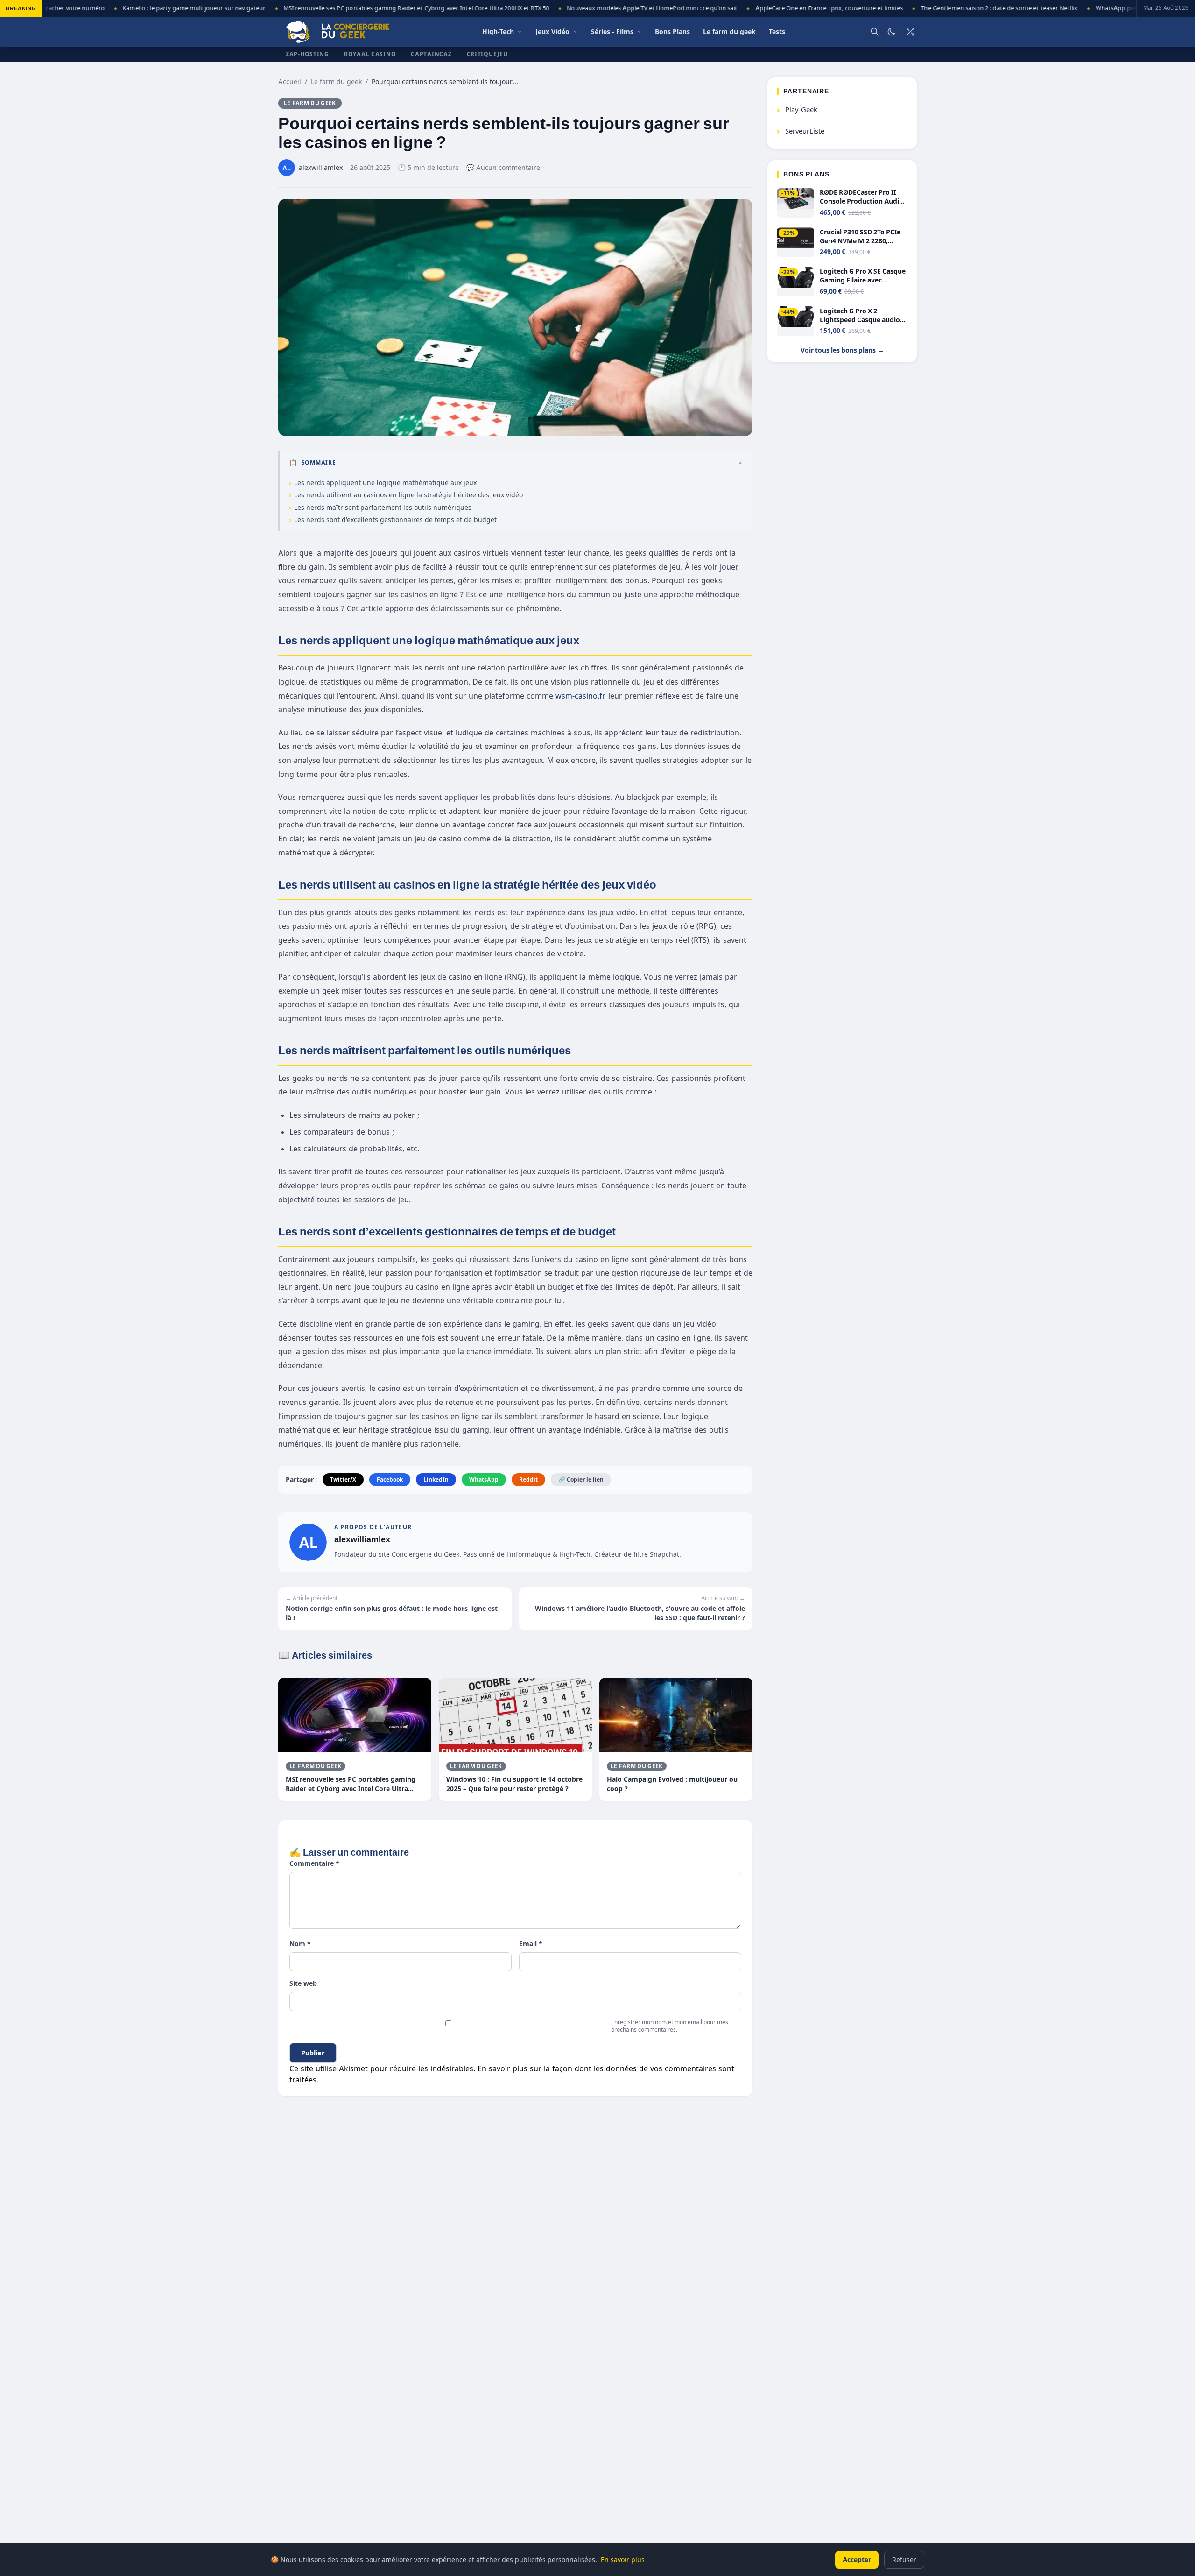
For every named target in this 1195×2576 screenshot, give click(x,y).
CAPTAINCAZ (431, 54)
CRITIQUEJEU (487, 54)
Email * (531, 1944)
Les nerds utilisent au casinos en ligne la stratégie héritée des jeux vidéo (408, 495)
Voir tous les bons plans (842, 350)
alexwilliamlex (362, 1539)
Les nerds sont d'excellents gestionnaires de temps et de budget (396, 519)
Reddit (528, 1479)
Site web (303, 1983)
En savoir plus (623, 2559)
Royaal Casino (370, 54)
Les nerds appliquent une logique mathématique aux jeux (386, 483)
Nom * (300, 1944)
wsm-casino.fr (580, 696)
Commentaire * (314, 1863)
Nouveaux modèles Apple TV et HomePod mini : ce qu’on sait (601, 8)
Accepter (857, 2559)
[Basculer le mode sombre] (892, 32)
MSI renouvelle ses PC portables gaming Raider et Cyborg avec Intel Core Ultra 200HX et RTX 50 (365, 8)
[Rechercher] (875, 32)
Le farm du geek (336, 81)
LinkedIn (436, 1479)
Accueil (290, 81)
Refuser (904, 2559)
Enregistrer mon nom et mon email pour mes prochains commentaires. (670, 2026)
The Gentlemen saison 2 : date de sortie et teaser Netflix (948, 8)
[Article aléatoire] (910, 32)
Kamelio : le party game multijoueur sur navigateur (142, 8)
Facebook (390, 1479)
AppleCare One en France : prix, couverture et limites (777, 8)
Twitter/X (343, 1479)
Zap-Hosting (307, 54)
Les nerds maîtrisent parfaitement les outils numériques (383, 507)
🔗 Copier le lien (581, 1479)
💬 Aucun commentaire (503, 167)
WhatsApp (484, 1479)
